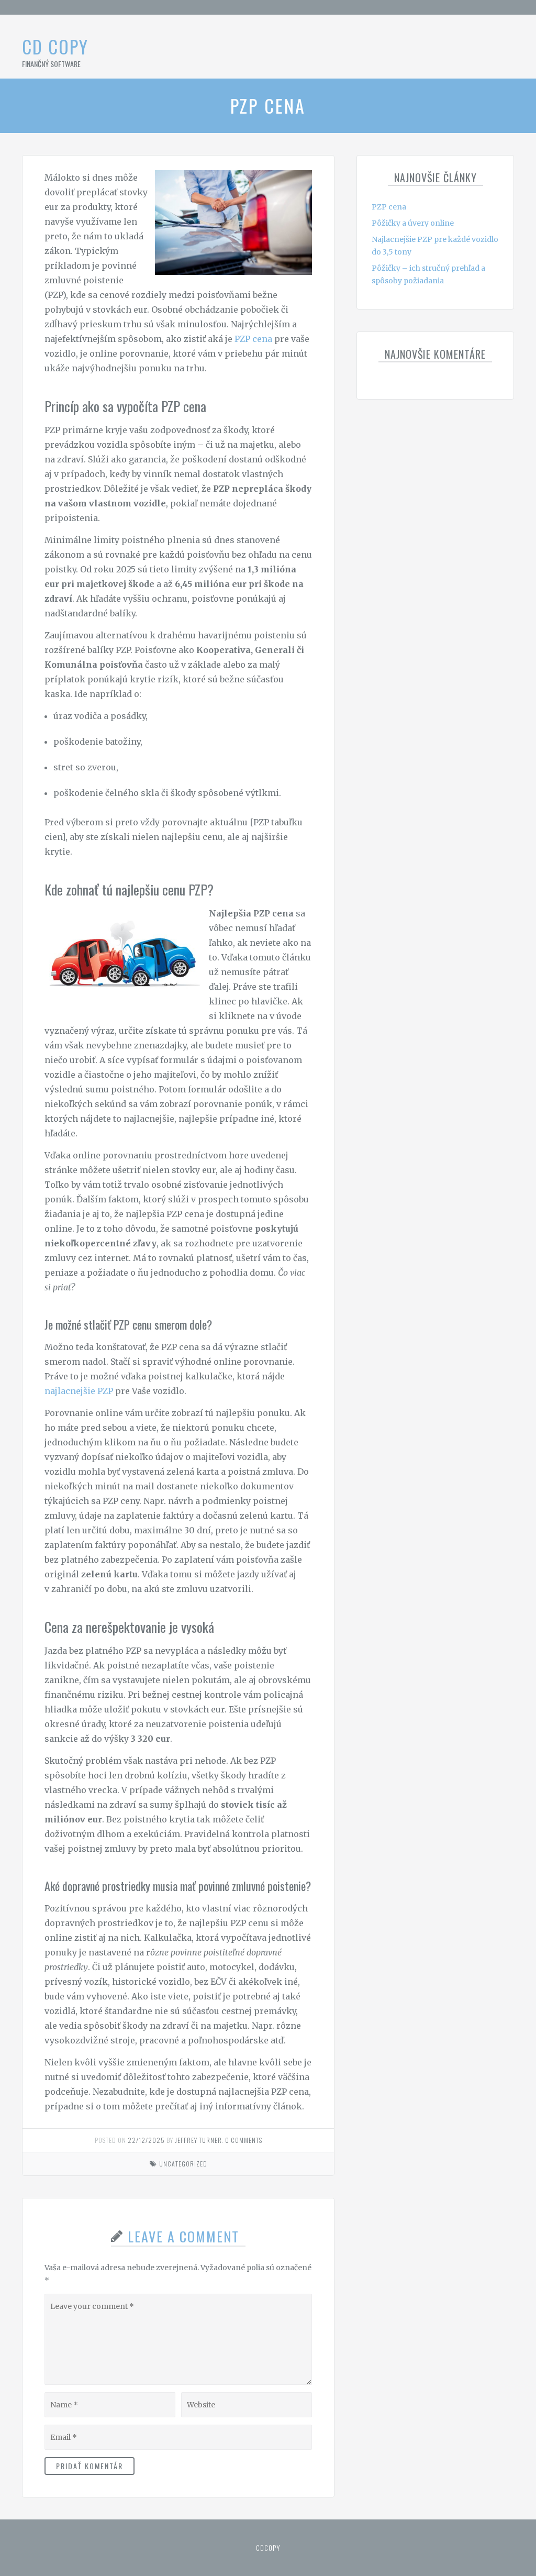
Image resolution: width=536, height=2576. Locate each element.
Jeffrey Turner (198, 2140)
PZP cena (253, 339)
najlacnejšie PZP (79, 1391)
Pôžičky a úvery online (413, 223)
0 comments (244, 2140)
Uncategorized (183, 2164)
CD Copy (55, 46)
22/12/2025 (146, 2140)
